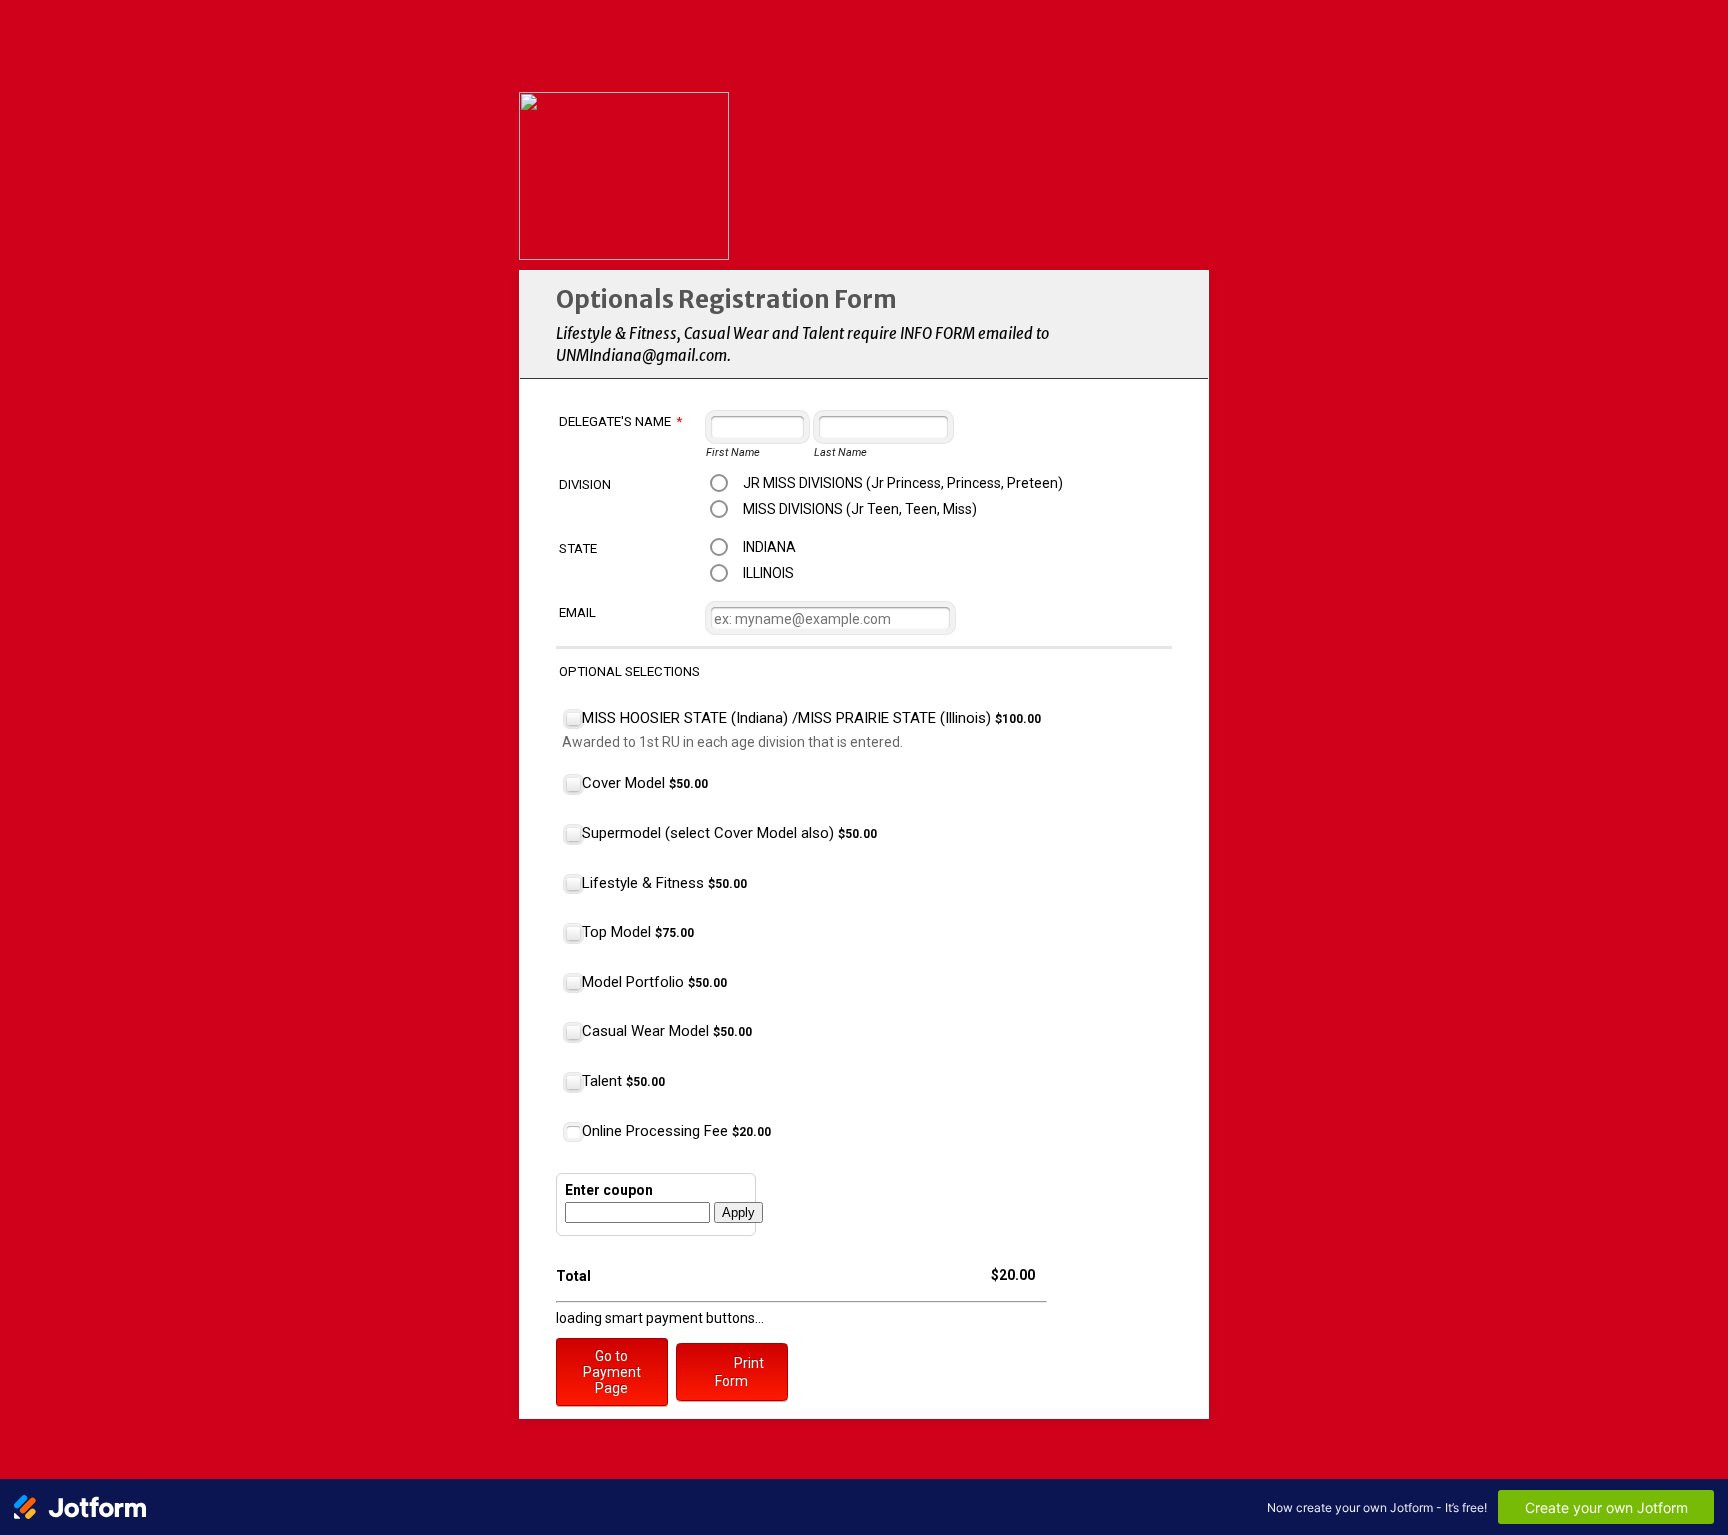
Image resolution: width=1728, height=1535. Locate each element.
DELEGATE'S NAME (620, 421)
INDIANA (769, 547)
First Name (733, 452)
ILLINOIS (768, 573)
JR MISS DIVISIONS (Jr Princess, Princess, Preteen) (903, 483)
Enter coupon (609, 1190)
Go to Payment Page (612, 1372)
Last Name (840, 452)
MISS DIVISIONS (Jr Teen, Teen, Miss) (860, 509)
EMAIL (577, 612)
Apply (738, 1212)
